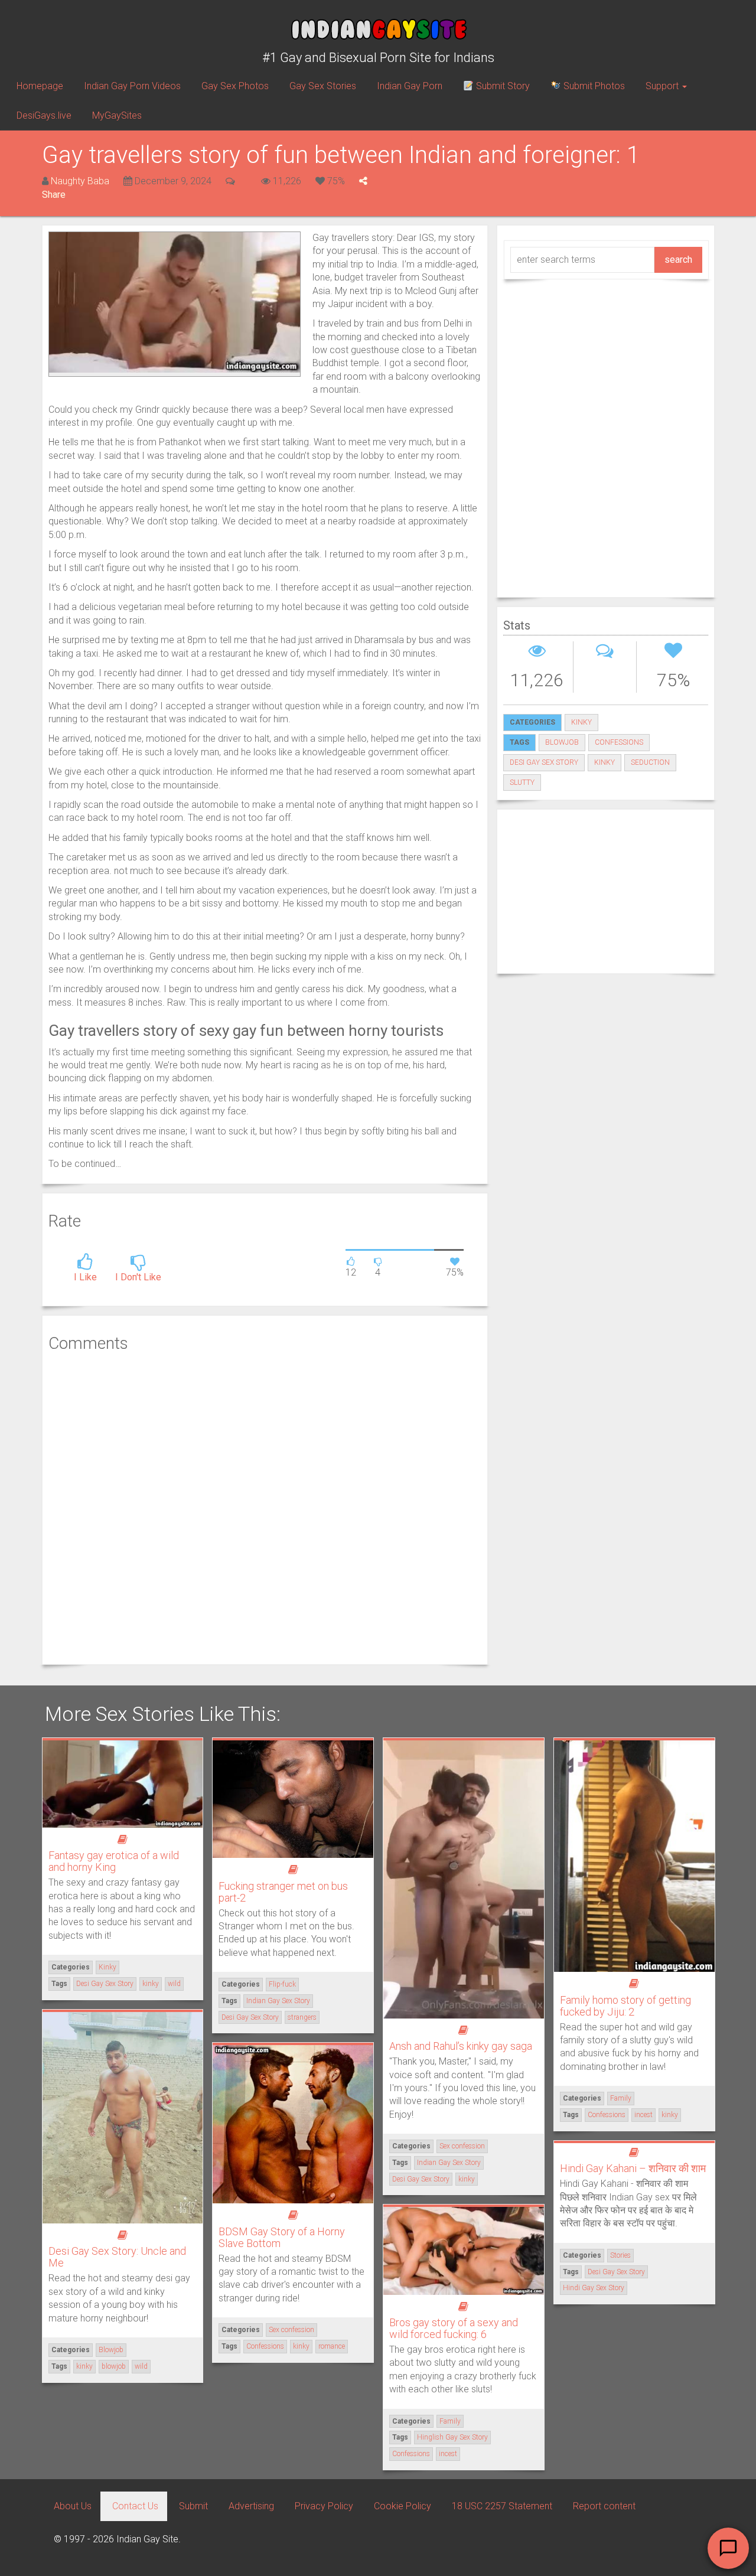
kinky (605, 762)
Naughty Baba (80, 181)
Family (621, 2098)
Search (678, 260)
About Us (73, 2506)
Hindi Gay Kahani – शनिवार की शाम (633, 2168)
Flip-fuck (282, 1984)
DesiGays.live (44, 115)
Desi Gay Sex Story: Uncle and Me (117, 2257)
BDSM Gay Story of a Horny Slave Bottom (282, 2237)
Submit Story (502, 86)
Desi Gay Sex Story (105, 1984)
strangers (302, 2017)
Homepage (40, 86)
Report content (604, 2506)
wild (174, 1984)
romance (332, 2346)
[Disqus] (265, 1507)
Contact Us (135, 2506)
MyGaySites (117, 115)
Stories (620, 2255)
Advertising (251, 2506)
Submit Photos (593, 86)
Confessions (607, 2115)
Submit (193, 2506)
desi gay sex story (544, 762)
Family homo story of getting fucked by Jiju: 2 (625, 2006)
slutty (522, 782)
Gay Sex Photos (235, 86)
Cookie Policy (403, 2506)
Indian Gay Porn (410, 86)
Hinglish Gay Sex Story (452, 2437)
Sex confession (462, 2146)
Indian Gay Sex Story (278, 2001)
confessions (619, 742)
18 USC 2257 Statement (502, 2506)
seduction (650, 762)
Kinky (581, 722)
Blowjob (111, 2350)
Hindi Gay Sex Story (594, 2288)
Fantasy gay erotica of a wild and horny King (114, 1861)
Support (663, 86)
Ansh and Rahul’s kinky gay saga (461, 2046)
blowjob (562, 742)
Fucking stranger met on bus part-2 (283, 1892)
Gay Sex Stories (323, 86)
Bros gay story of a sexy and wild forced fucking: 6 (454, 2328)
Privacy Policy (324, 2506)
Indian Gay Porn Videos (132, 86)
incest (643, 2115)
